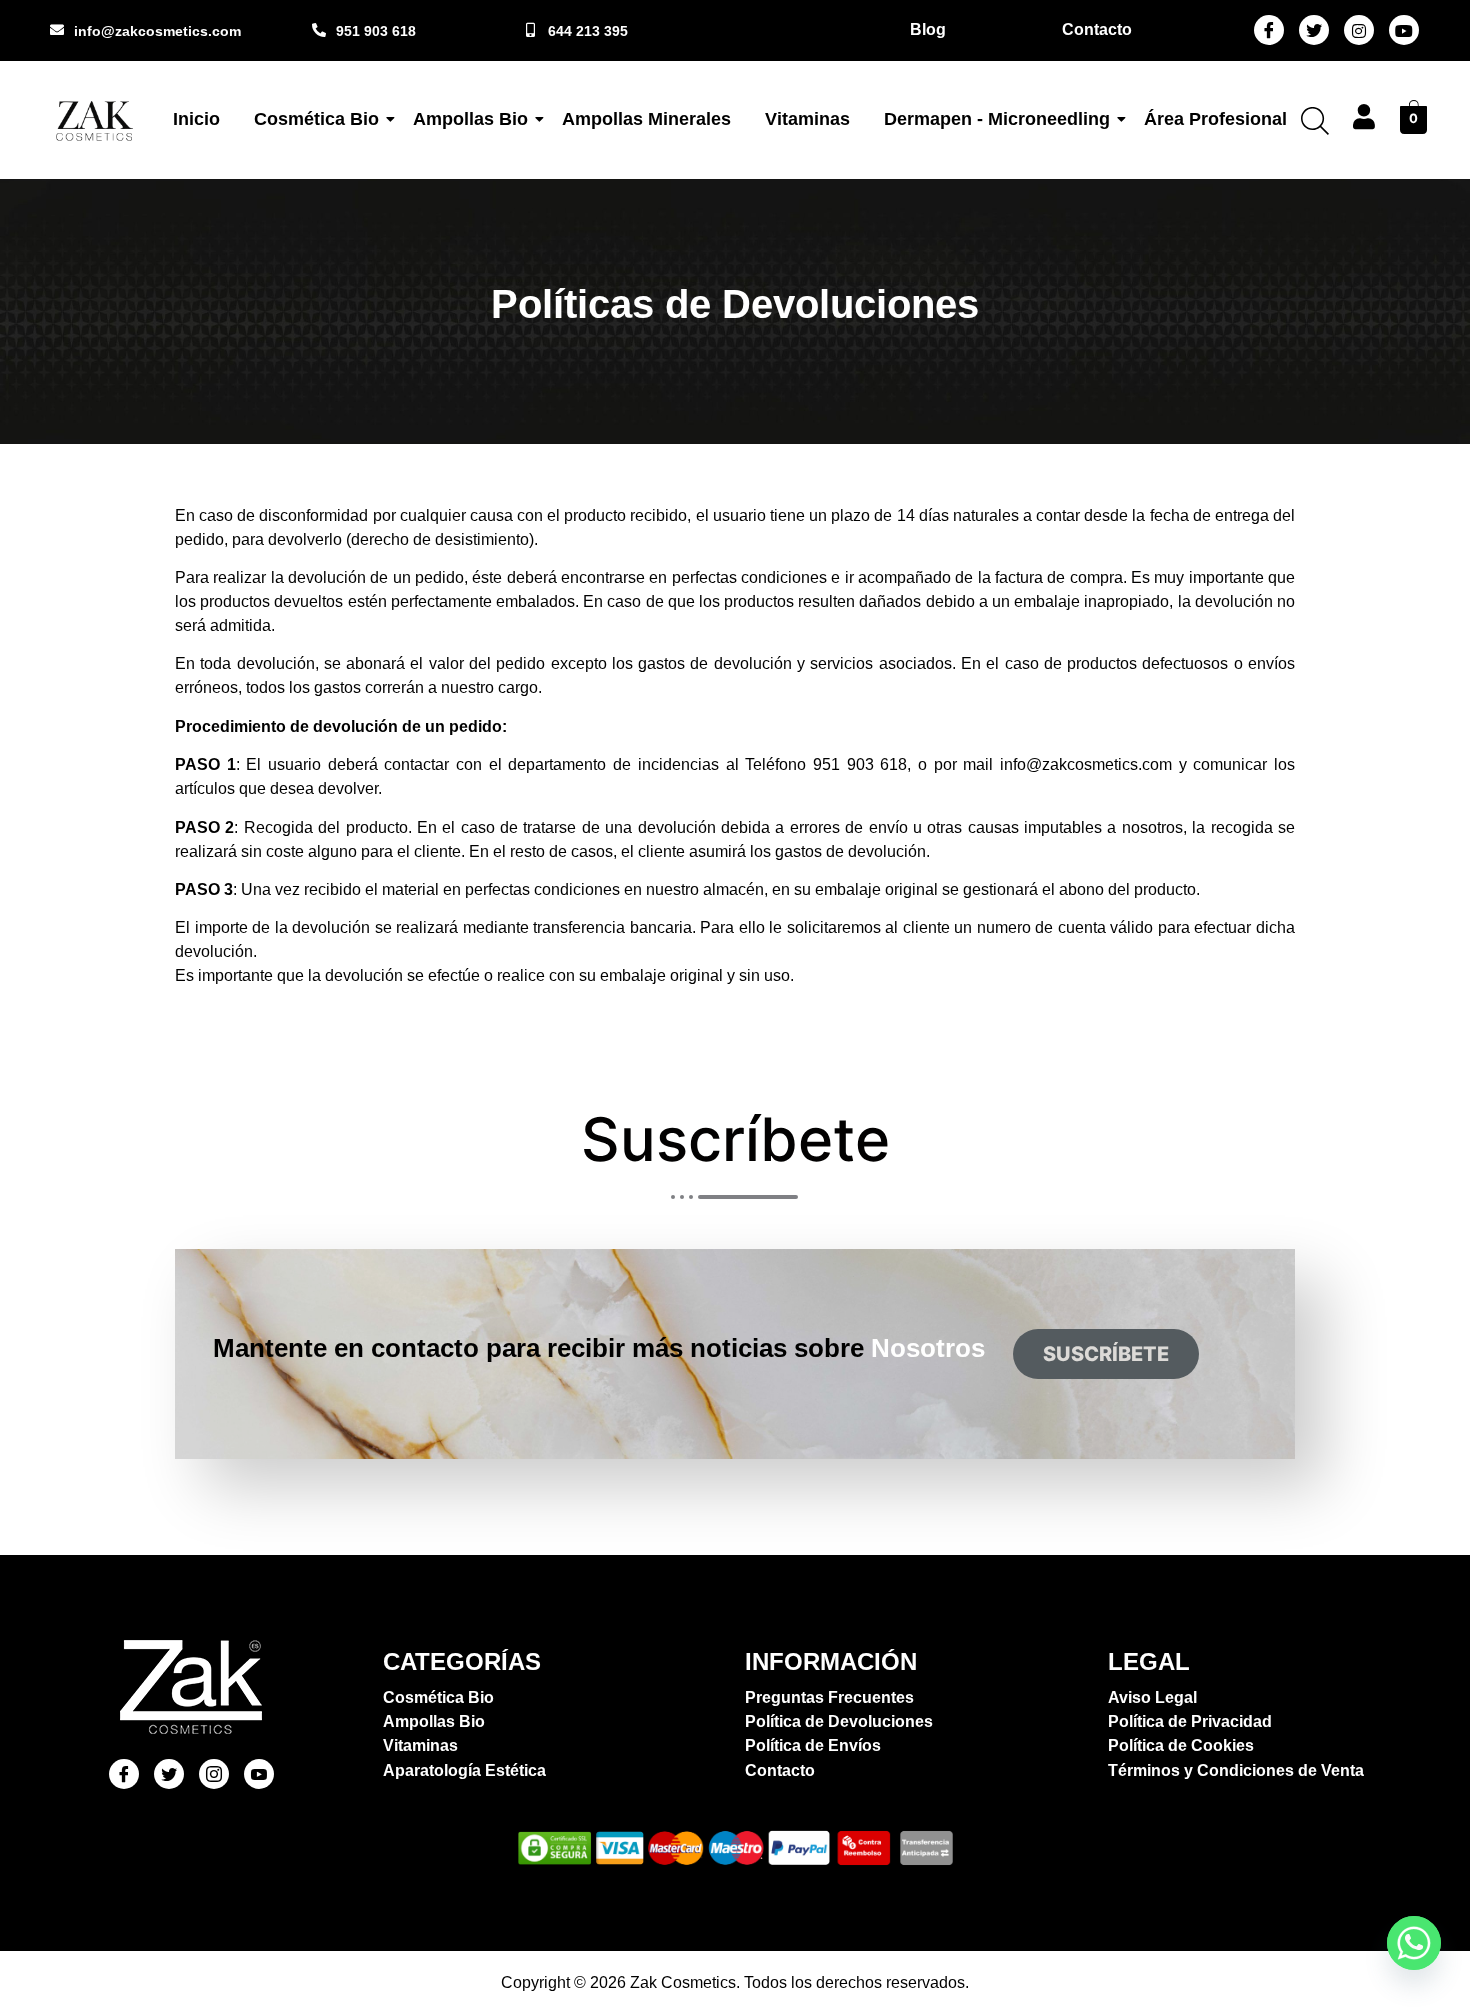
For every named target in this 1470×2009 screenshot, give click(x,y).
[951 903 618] (319, 30)
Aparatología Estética (464, 1770)
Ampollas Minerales (646, 119)
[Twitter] (1314, 30)
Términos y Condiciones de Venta (1236, 1770)
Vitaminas (807, 119)
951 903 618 (376, 31)
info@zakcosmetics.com (157, 31)
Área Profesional (1215, 119)
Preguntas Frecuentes (829, 1697)
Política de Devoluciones (839, 1721)
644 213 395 (588, 31)
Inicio (196, 119)
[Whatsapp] (1414, 1943)
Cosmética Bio (316, 119)
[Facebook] (1269, 30)
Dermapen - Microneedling (997, 119)
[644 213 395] (531, 30)
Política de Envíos (813, 1745)
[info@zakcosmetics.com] (57, 30)
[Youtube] (1404, 30)
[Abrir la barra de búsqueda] (1315, 120)
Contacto (780, 1770)
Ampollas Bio (470, 119)
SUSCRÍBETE (1106, 1354)
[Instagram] (1359, 30)
